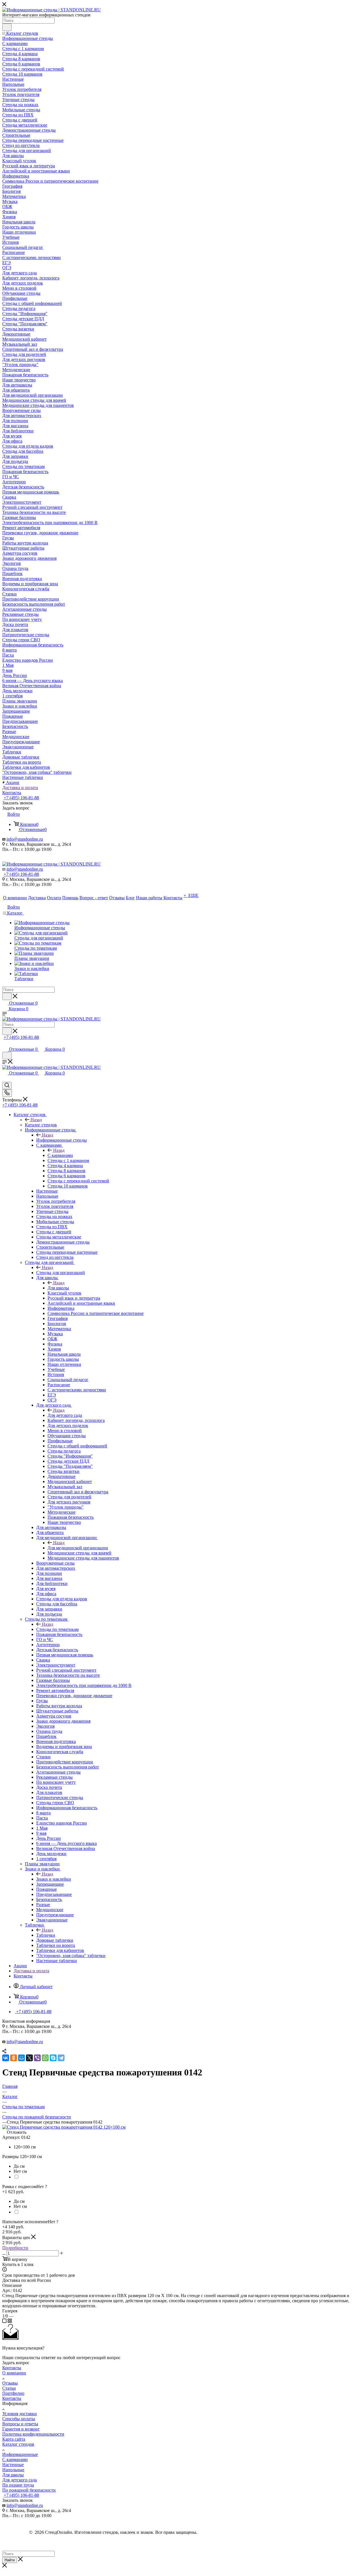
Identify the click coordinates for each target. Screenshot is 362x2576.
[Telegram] (61, 2058)
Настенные (13, 2465)
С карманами (60, 1155)
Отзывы (10, 2383)
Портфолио (13, 2393)
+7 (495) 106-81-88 (21, 798)
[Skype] (53, 2058)
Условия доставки (20, 2414)
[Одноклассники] (14, 2058)
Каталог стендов (41, 1125)
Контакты (12, 2368)
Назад (36, 1120)
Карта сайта (14, 2439)
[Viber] (37, 2058)
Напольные (13, 2470)
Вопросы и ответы (20, 2424)
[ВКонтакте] (6, 2058)
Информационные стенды (62, 1140)
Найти (10, 2560)
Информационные (20, 2454)
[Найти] (7, 27)
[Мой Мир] (21, 2058)
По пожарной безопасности (29, 2490)
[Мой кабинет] (5, 1044)
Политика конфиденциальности (33, 2434)
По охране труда (18, 2485)
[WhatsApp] (45, 2058)
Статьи (9, 2388)
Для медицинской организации (78, 1548)
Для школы (58, 1288)
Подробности (15, 2248)
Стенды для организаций (61, 1273)
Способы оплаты (19, 2419)
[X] (29, 2058)
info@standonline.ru (25, 839)
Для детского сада (65, 1415)
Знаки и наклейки (54, 1879)
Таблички (46, 1935)
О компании (14, 2373)
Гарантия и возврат (21, 2429)
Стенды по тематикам (57, 1629)
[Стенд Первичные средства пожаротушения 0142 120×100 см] (64, 2127)
